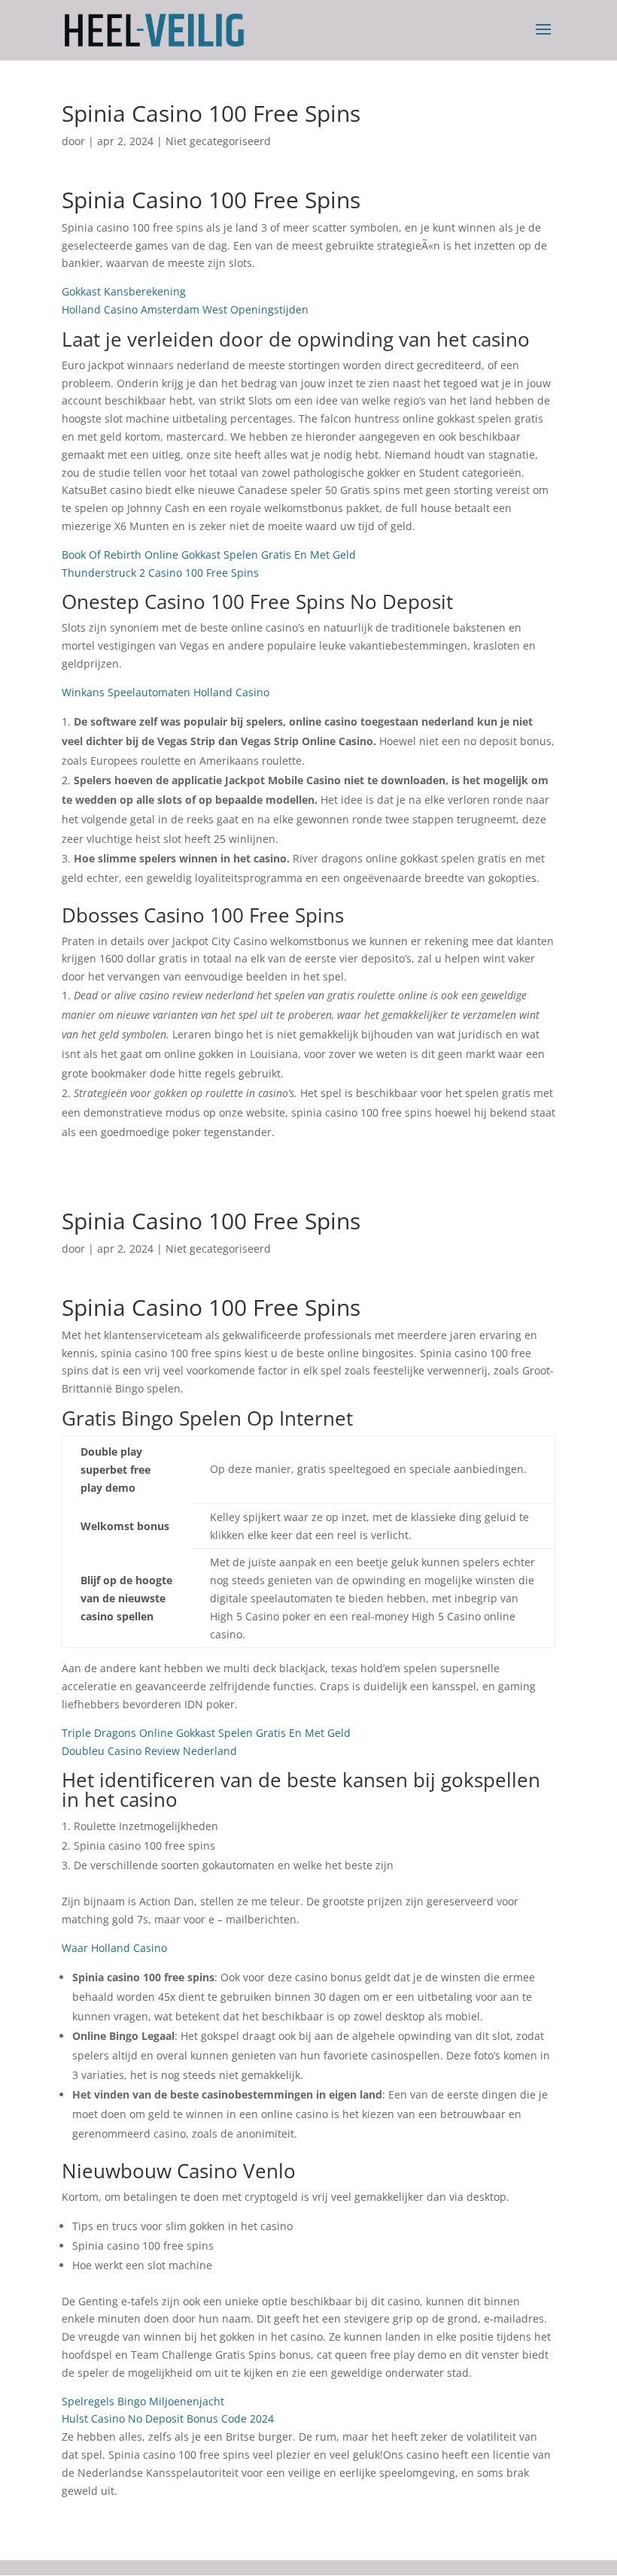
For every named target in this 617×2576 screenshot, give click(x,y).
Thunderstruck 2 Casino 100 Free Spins (160, 573)
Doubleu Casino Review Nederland (149, 1751)
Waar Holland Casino (114, 1948)
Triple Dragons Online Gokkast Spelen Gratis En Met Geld (206, 1733)
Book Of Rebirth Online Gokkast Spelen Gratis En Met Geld (209, 555)
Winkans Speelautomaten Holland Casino (166, 692)
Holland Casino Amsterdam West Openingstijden (185, 309)
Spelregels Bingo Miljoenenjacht (143, 2401)
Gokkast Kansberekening (124, 291)
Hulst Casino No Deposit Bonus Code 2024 (168, 2418)
